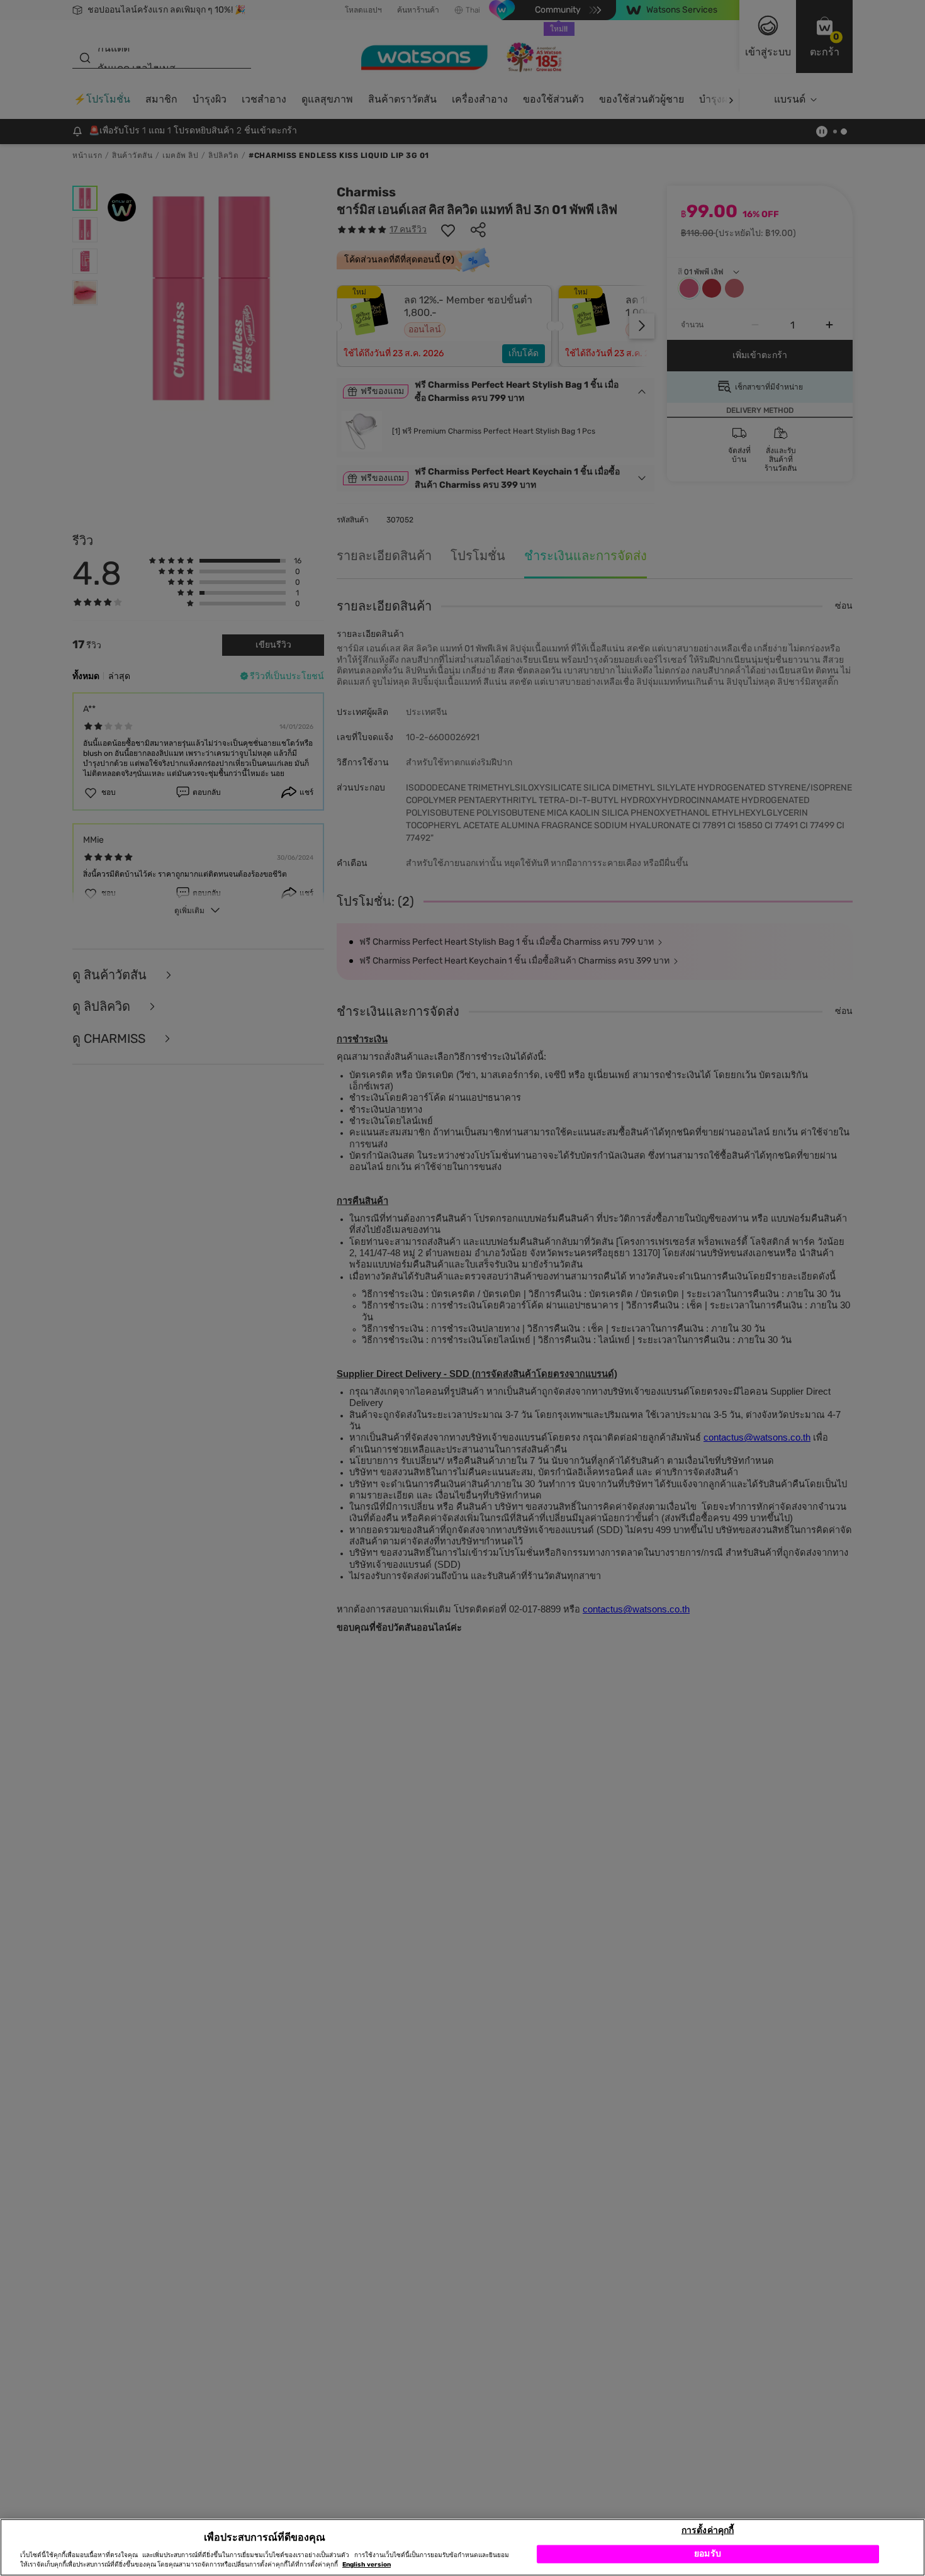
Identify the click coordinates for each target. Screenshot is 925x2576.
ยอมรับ (708, 2554)
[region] (462, 2547)
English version (367, 2565)
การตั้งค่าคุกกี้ (708, 2530)
